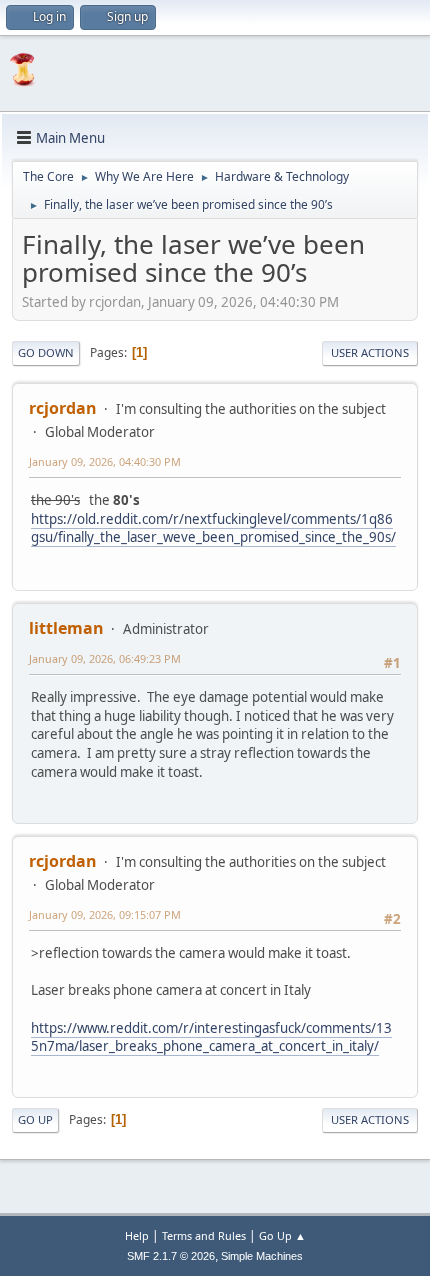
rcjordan (63, 408)
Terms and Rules (204, 1235)
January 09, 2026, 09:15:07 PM (105, 914)
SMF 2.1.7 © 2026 (171, 1256)
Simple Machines (262, 1256)
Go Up (35, 1119)
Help (137, 1235)
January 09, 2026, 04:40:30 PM (105, 461)
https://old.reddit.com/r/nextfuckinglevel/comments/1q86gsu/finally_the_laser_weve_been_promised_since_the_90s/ (213, 528)
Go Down (46, 352)
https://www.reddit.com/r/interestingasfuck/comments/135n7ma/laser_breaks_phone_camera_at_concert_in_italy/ (211, 1037)
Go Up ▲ (282, 1235)
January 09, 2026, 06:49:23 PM (105, 658)
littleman (66, 628)
